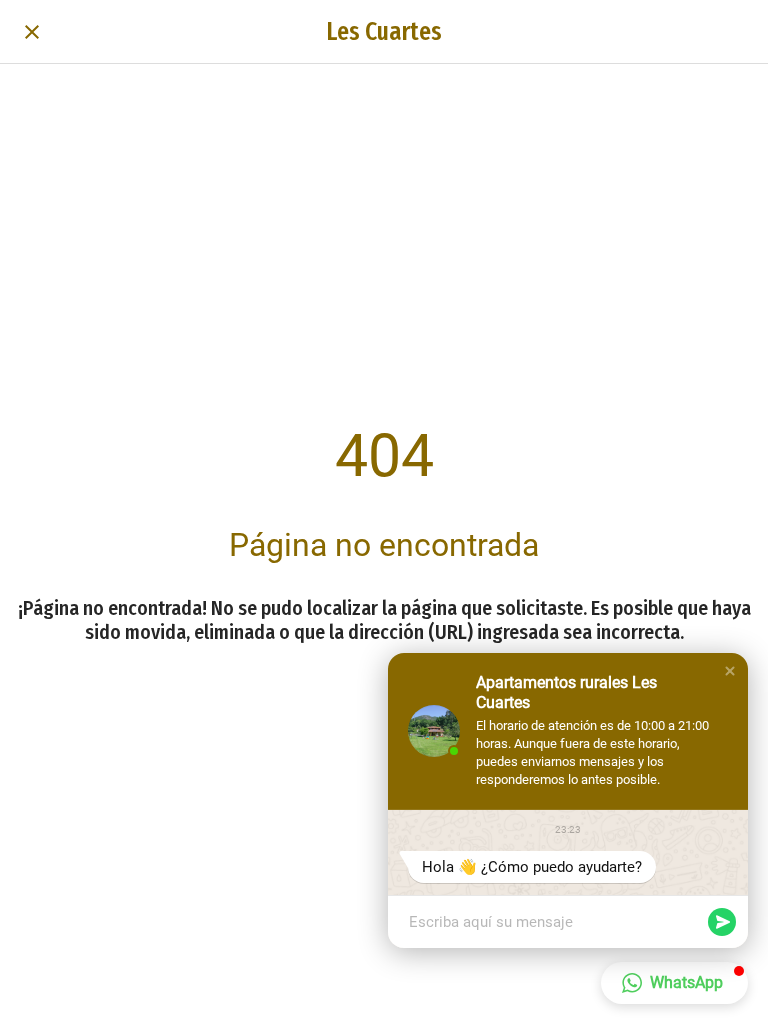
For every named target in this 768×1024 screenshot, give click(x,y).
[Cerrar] (32, 32)
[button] (730, 671)
